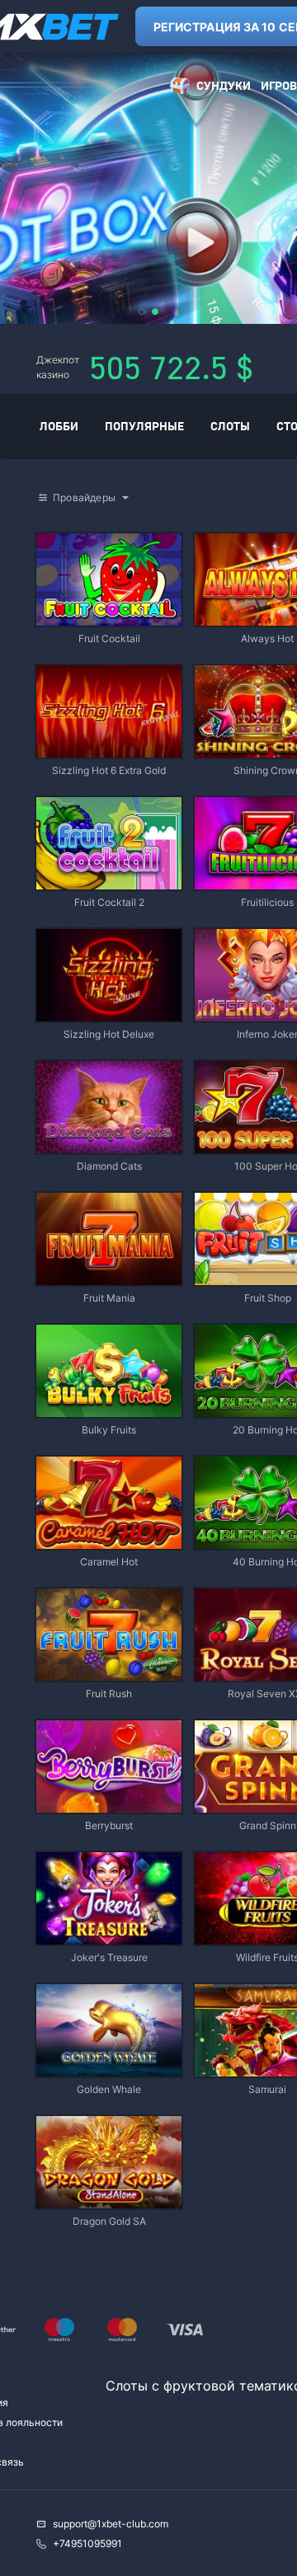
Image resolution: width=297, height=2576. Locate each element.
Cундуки (224, 85)
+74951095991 (87, 2543)
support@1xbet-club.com (111, 2524)
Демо (63, 535)
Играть (109, 618)
